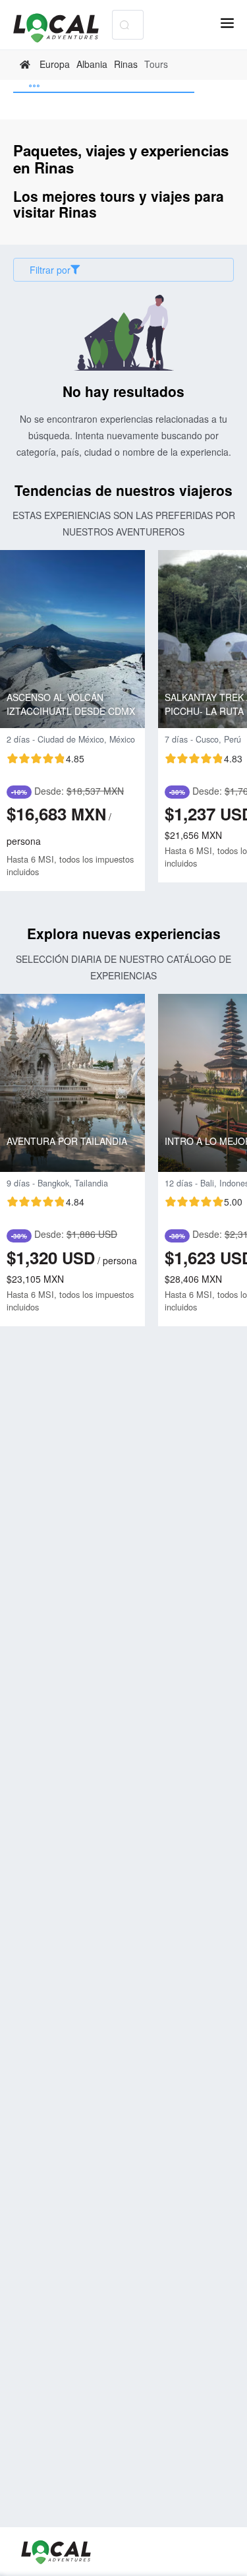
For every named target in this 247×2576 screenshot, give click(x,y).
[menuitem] (104, 86)
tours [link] (156, 64)
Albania (92, 64)
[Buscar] (124, 25)
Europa (55, 64)
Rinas (126, 64)
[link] (27, 65)
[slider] (45, 758)
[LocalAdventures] (63, 28)
